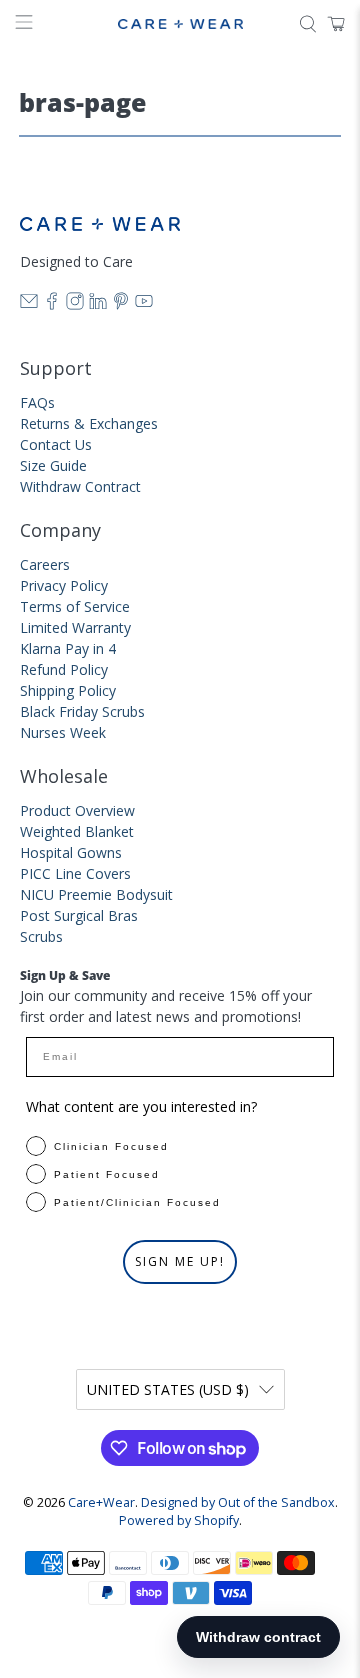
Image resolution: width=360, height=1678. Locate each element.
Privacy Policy (64, 585)
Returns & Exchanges (89, 423)
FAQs (37, 402)
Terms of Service (75, 606)
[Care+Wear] (180, 24)
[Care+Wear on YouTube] (144, 304)
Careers (45, 564)
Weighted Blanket (77, 831)
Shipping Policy (68, 690)
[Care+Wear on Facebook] (52, 304)
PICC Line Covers (75, 873)
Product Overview (77, 810)
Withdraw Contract (80, 486)
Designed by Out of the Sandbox (238, 1502)
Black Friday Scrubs (82, 711)
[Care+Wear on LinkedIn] (98, 304)
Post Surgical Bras (79, 915)
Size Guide (53, 465)
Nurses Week (63, 732)
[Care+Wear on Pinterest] (121, 304)
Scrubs (41, 936)
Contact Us (56, 444)
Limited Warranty (75, 627)
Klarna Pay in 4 (68, 648)
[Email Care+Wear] (29, 304)
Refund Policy (64, 669)
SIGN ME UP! (180, 1261)
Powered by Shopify (179, 1520)
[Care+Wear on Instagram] (75, 304)
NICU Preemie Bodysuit (96, 894)
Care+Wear (101, 1502)
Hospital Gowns (71, 852)
